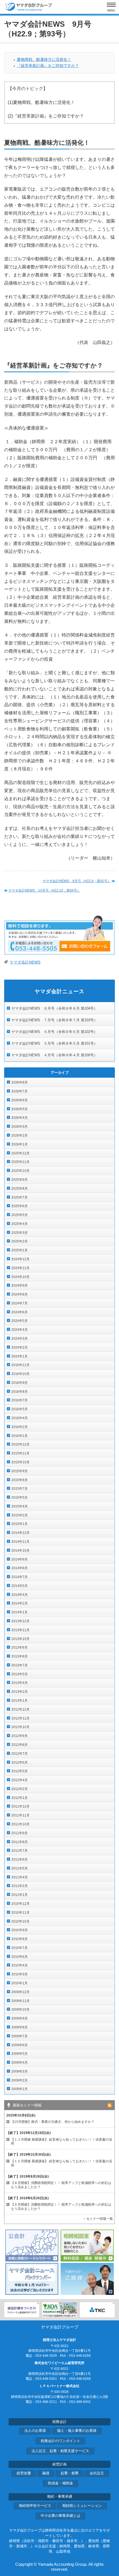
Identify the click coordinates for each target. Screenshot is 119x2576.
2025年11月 (20, 1162)
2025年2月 (20, 1241)
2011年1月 (20, 1895)
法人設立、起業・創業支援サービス (60, 2451)
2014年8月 (20, 1568)
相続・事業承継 (60, 2497)
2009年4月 (20, 2063)
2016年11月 (20, 1365)
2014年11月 (20, 1542)
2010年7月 (20, 1948)
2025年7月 (20, 1197)
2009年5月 (20, 2054)
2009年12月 (20, 1992)
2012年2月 (20, 1789)
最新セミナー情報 (27, 2105)
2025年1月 (20, 1250)
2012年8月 (20, 1745)
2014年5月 (20, 1586)
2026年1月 (20, 1144)
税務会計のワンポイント (60, 2441)
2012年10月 (20, 1727)
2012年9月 (20, 1736)
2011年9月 (20, 1833)
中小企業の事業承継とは (60, 2516)
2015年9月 (20, 1471)
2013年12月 (20, 1621)
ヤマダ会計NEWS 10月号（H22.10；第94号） (44, 890)
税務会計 (59, 2422)
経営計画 (59, 2464)
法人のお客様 (35, 2431)
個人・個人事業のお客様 (77, 2431)
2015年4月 (20, 1506)
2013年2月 (20, 1692)
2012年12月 (20, 1709)
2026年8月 (20, 1082)
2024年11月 (20, 1268)
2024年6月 (20, 1312)
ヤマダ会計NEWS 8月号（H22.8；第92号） (77, 881)
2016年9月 (20, 1383)
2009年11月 (20, 2001)
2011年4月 (20, 1877)
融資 (46, 2473)
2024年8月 (20, 1294)
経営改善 (24, 2473)
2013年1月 (20, 1701)
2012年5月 (20, 1771)
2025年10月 (20, 1171)
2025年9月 (20, 1180)
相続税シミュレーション (82, 2506)
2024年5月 (20, 1321)
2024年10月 (20, 1277)
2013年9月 (20, 1648)
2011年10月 (20, 1824)
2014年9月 (20, 1559)
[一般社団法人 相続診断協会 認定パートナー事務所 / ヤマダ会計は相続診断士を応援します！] (59, 2310)
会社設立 (97, 2473)
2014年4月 (20, 1595)
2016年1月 (20, 1436)
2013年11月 (20, 1630)
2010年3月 (20, 1974)
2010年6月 (20, 1957)
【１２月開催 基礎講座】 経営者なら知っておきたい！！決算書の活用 (61, 2142)
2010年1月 (20, 1983)
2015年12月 (20, 1444)
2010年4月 (20, 1965)
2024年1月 (20, 1356)
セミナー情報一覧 (100, 2219)
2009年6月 (20, 2045)
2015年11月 (20, 1453)
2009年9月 (20, 2018)
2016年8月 (20, 1392)
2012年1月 (20, 1798)
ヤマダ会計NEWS (25, 962)
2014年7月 (20, 1577)
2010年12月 (20, 1904)
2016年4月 (20, 1418)
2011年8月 (20, 1842)
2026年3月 (20, 1127)
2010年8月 (20, 1939)
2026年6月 (20, 1100)
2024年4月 (20, 1330)
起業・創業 (70, 2473)
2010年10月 (20, 1921)
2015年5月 (20, 1497)
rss (110, 2105)
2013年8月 (20, 1656)
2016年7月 (20, 1400)
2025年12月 (20, 1153)
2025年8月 (20, 1189)
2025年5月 (20, 1215)
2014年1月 (20, 1612)
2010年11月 (20, 1913)
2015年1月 (20, 1524)
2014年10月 (20, 1551)
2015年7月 (20, 1489)
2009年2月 (20, 2080)
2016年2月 (20, 1427)
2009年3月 (20, 2071)
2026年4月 (20, 1118)
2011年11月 (20, 1815)
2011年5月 (20, 1868)
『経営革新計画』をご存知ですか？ (48, 66)
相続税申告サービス (35, 2506)
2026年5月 (20, 1109)
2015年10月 (20, 1462)
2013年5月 (20, 1674)
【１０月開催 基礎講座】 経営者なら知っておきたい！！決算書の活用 (61, 2163)
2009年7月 (20, 2036)
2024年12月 (20, 1259)
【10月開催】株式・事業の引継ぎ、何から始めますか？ (53, 2122)
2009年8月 (20, 2027)
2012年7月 (20, 1754)
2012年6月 (20, 1763)
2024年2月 (20, 1347)
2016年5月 (20, 1409)
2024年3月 (20, 1339)
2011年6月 (20, 1859)
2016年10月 (20, 1374)
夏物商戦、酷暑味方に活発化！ (44, 60)
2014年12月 (20, 1533)
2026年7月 (20, 1091)
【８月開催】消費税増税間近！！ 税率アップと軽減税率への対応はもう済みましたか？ (61, 2185)
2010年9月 (20, 1930)
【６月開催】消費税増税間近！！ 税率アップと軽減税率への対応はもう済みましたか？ (61, 2207)
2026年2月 (20, 1135)
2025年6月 (20, 1206)
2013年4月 (20, 1683)
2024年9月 (20, 1285)
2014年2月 (20, 1603)
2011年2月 (20, 1886)
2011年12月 (20, 1806)
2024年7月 (20, 1303)
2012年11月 (20, 1718)
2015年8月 (20, 1480)
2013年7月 (20, 1665)
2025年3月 (20, 1233)
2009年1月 (20, 2089)
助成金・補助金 (60, 2483)
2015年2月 (20, 1515)
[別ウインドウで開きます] (22, 2310)
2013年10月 (20, 1639)
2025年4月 (20, 1224)
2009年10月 (20, 2010)
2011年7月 (20, 1851)
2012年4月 (20, 1780)
